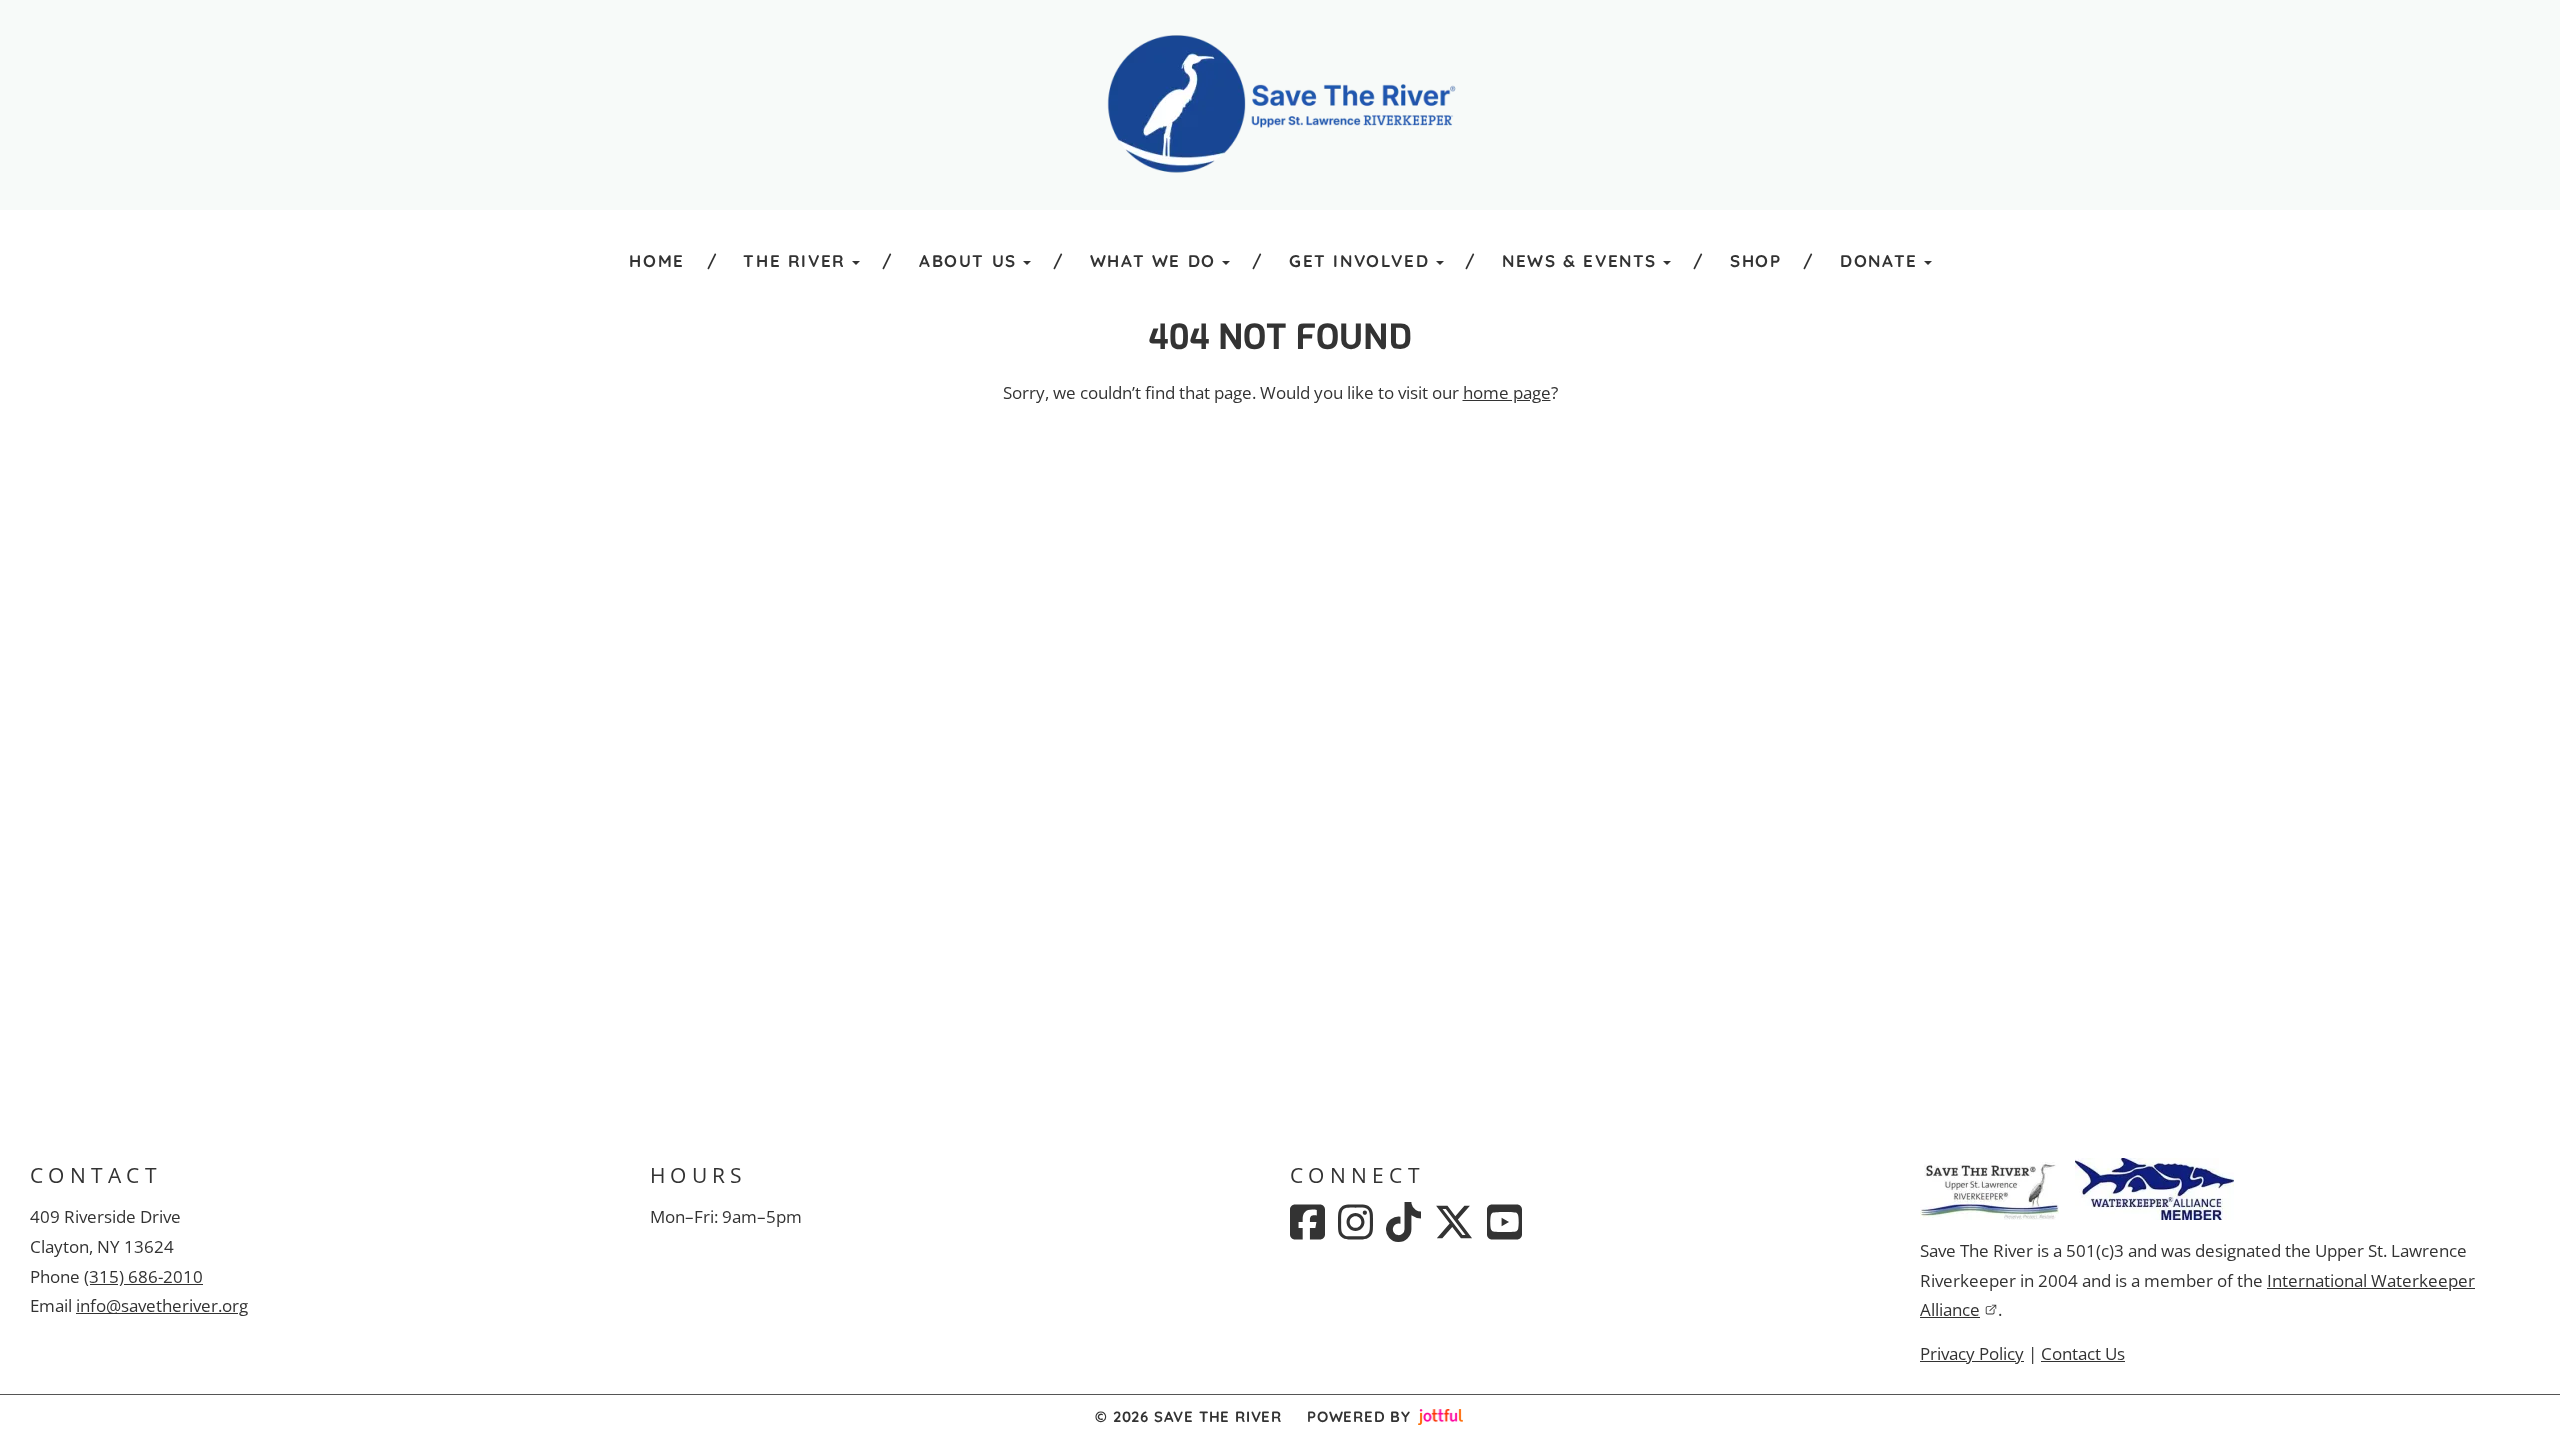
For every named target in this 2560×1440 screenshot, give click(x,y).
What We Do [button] (1153, 260)
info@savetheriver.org (162, 1305)
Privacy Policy (1972, 1353)
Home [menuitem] (656, 260)
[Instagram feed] (1355, 1222)
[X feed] (1454, 1222)
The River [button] (794, 260)
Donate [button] (1879, 260)
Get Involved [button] (1359, 260)
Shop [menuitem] (1755, 260)
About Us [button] (968, 260)
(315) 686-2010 (143, 1276)
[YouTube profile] (1504, 1222)
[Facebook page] (1307, 1222)
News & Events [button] (1579, 260)
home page (1507, 392)
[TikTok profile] (1403, 1222)
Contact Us (2083, 1353)
